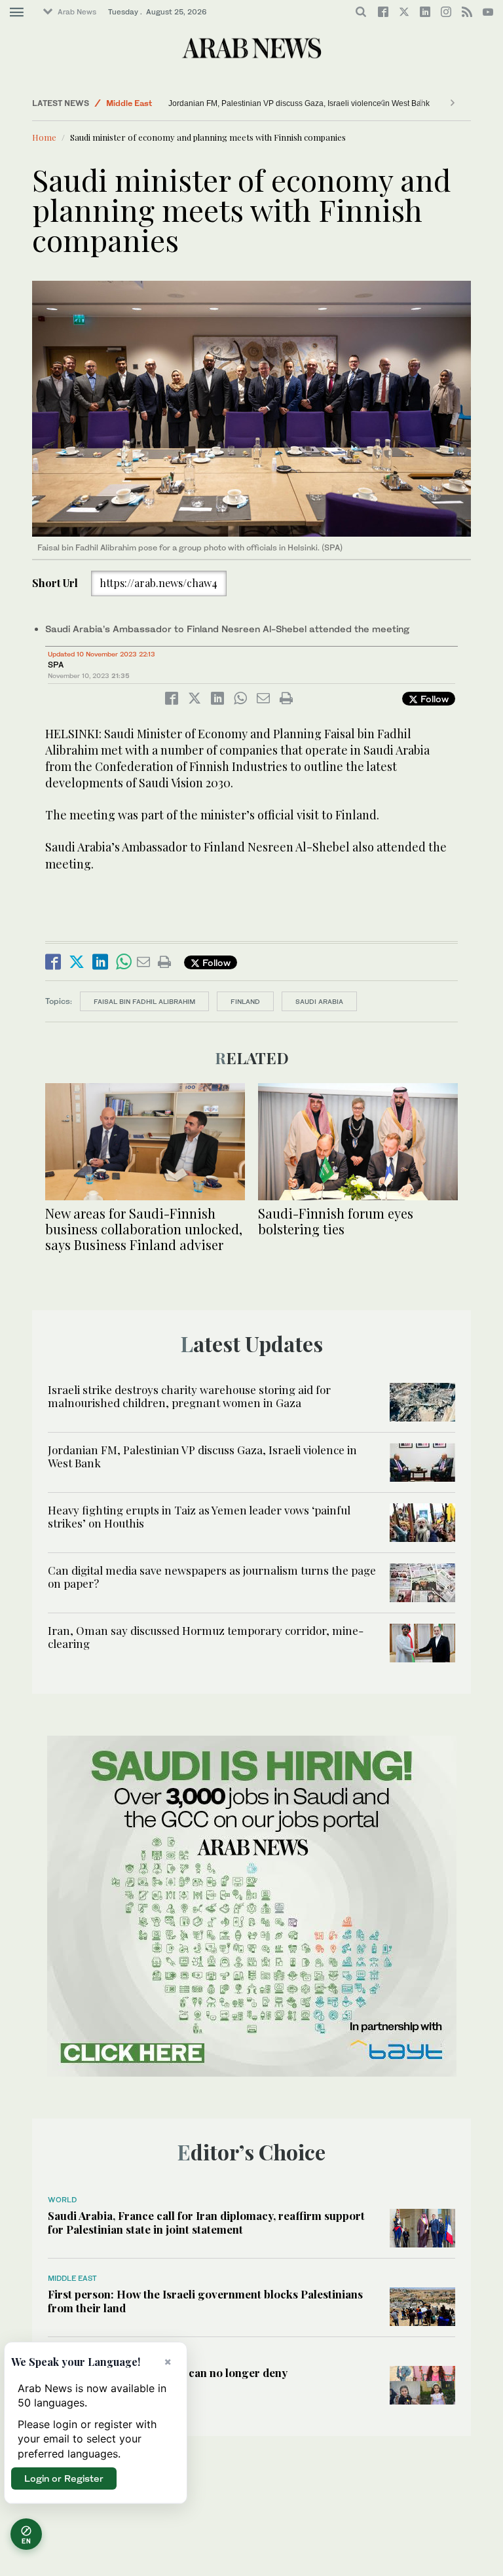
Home (44, 137)
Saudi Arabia (319, 1001)
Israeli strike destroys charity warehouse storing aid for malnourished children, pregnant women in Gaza (189, 1396)
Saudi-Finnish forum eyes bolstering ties (336, 1221)
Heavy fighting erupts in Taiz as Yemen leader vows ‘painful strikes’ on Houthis (199, 1516)
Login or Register (64, 2478)
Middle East (129, 103)
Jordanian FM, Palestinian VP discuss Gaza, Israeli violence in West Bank (299, 103)
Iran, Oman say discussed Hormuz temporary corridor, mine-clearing (206, 1637)
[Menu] (17, 12)
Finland (245, 1001)
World (62, 2200)
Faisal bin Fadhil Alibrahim (144, 1001)
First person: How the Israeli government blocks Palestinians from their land (205, 2300)
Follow (433, 699)
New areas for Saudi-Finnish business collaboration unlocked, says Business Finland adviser (144, 1229)
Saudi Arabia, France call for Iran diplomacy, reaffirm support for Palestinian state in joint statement (206, 2222)
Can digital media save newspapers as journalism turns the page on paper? (212, 1577)
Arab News (77, 12)
